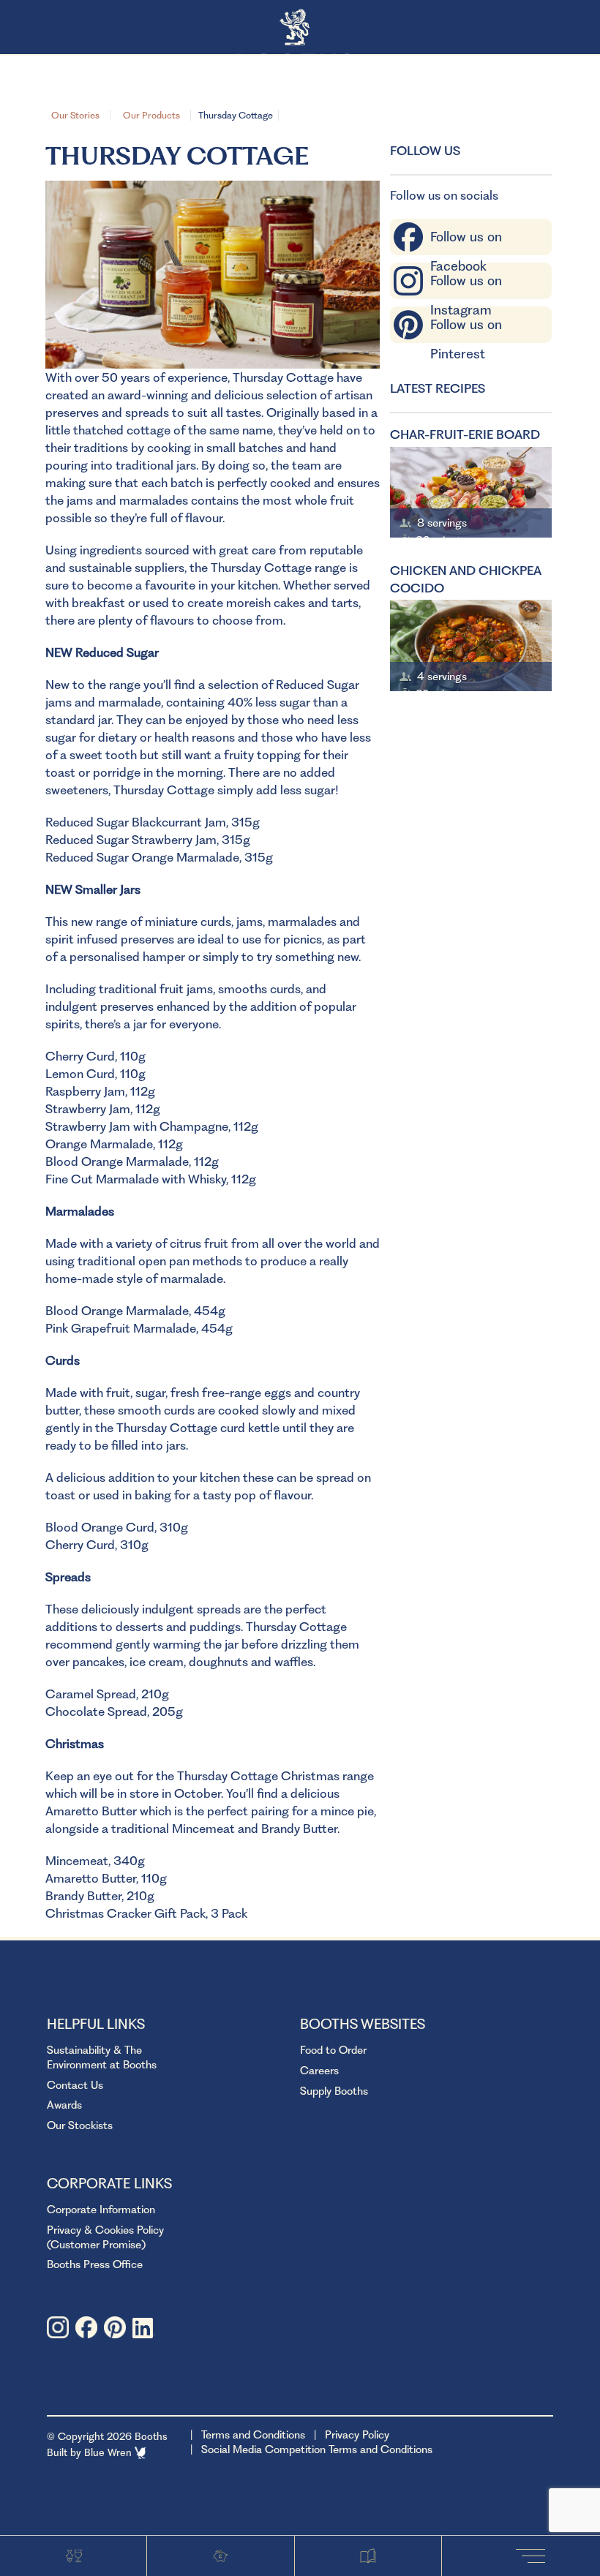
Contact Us (75, 2085)
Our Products (151, 115)
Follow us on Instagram (466, 284)
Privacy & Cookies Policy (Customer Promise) (105, 2237)
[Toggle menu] (534, 2555)
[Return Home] (300, 28)
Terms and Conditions (253, 2435)
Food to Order (333, 2050)
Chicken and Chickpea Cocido (466, 579)
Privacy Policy (357, 2435)
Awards (64, 2105)
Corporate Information (101, 2210)
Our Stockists (80, 2125)
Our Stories (75, 115)
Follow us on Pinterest (466, 328)
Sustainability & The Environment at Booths (102, 2057)
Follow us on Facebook (466, 240)
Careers (319, 2071)
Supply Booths (334, 2091)
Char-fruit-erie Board (465, 434)
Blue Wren (109, 2452)
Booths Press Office (95, 2264)
